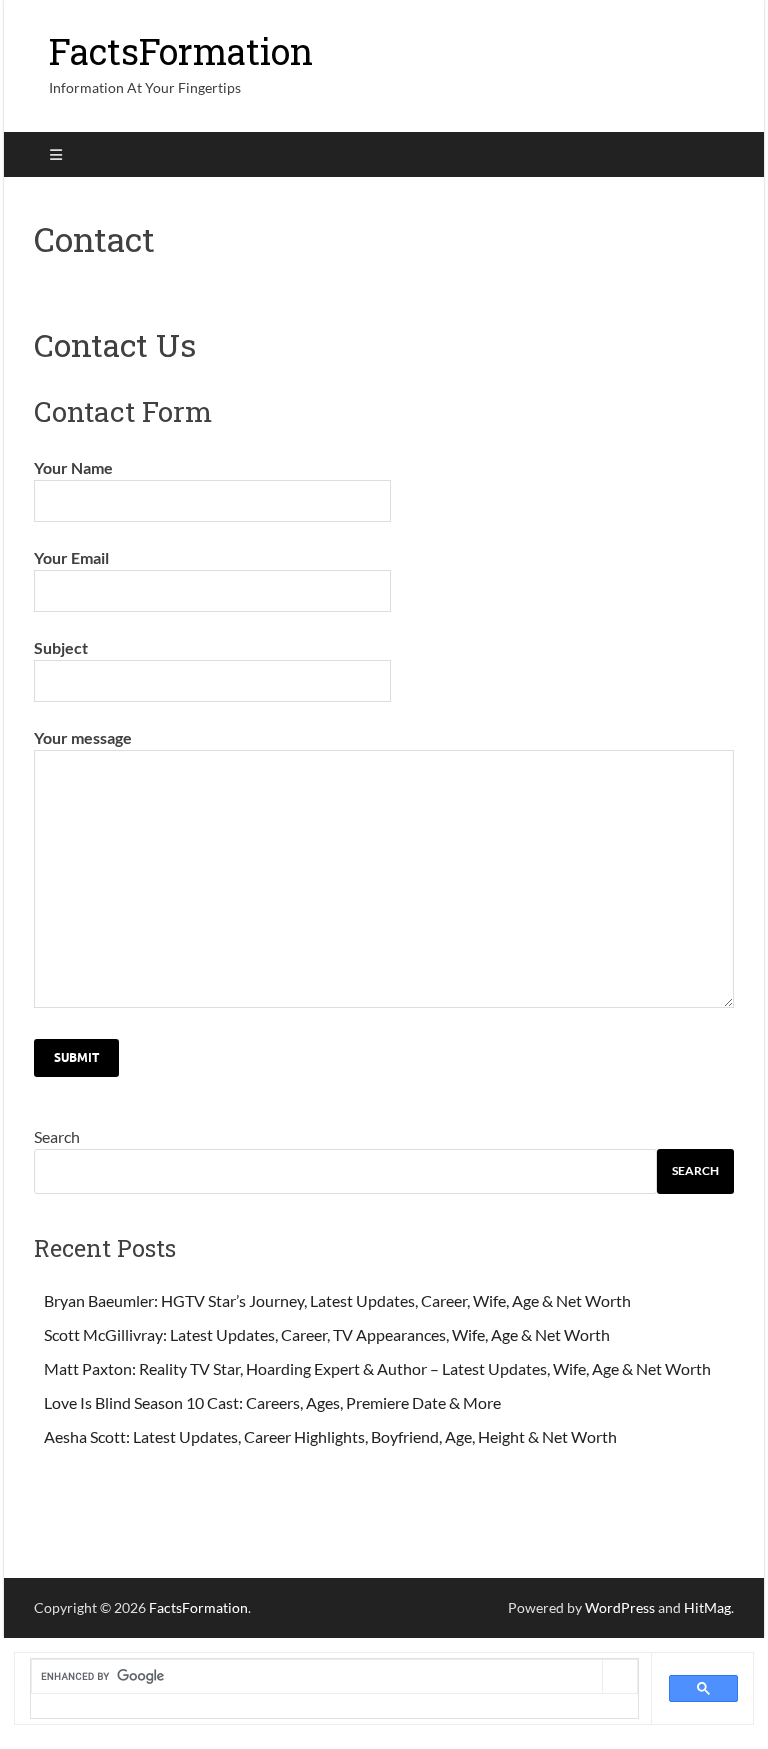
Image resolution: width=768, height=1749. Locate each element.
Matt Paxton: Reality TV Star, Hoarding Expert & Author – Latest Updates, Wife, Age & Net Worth (377, 1368)
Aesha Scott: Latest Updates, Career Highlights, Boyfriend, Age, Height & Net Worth (330, 1436)
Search (57, 1136)
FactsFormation (181, 51)
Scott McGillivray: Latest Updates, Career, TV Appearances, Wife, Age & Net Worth (327, 1334)
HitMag (707, 1607)
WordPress (620, 1607)
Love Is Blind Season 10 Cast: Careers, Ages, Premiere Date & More (272, 1402)
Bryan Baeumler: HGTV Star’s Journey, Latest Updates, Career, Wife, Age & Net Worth (337, 1300)
